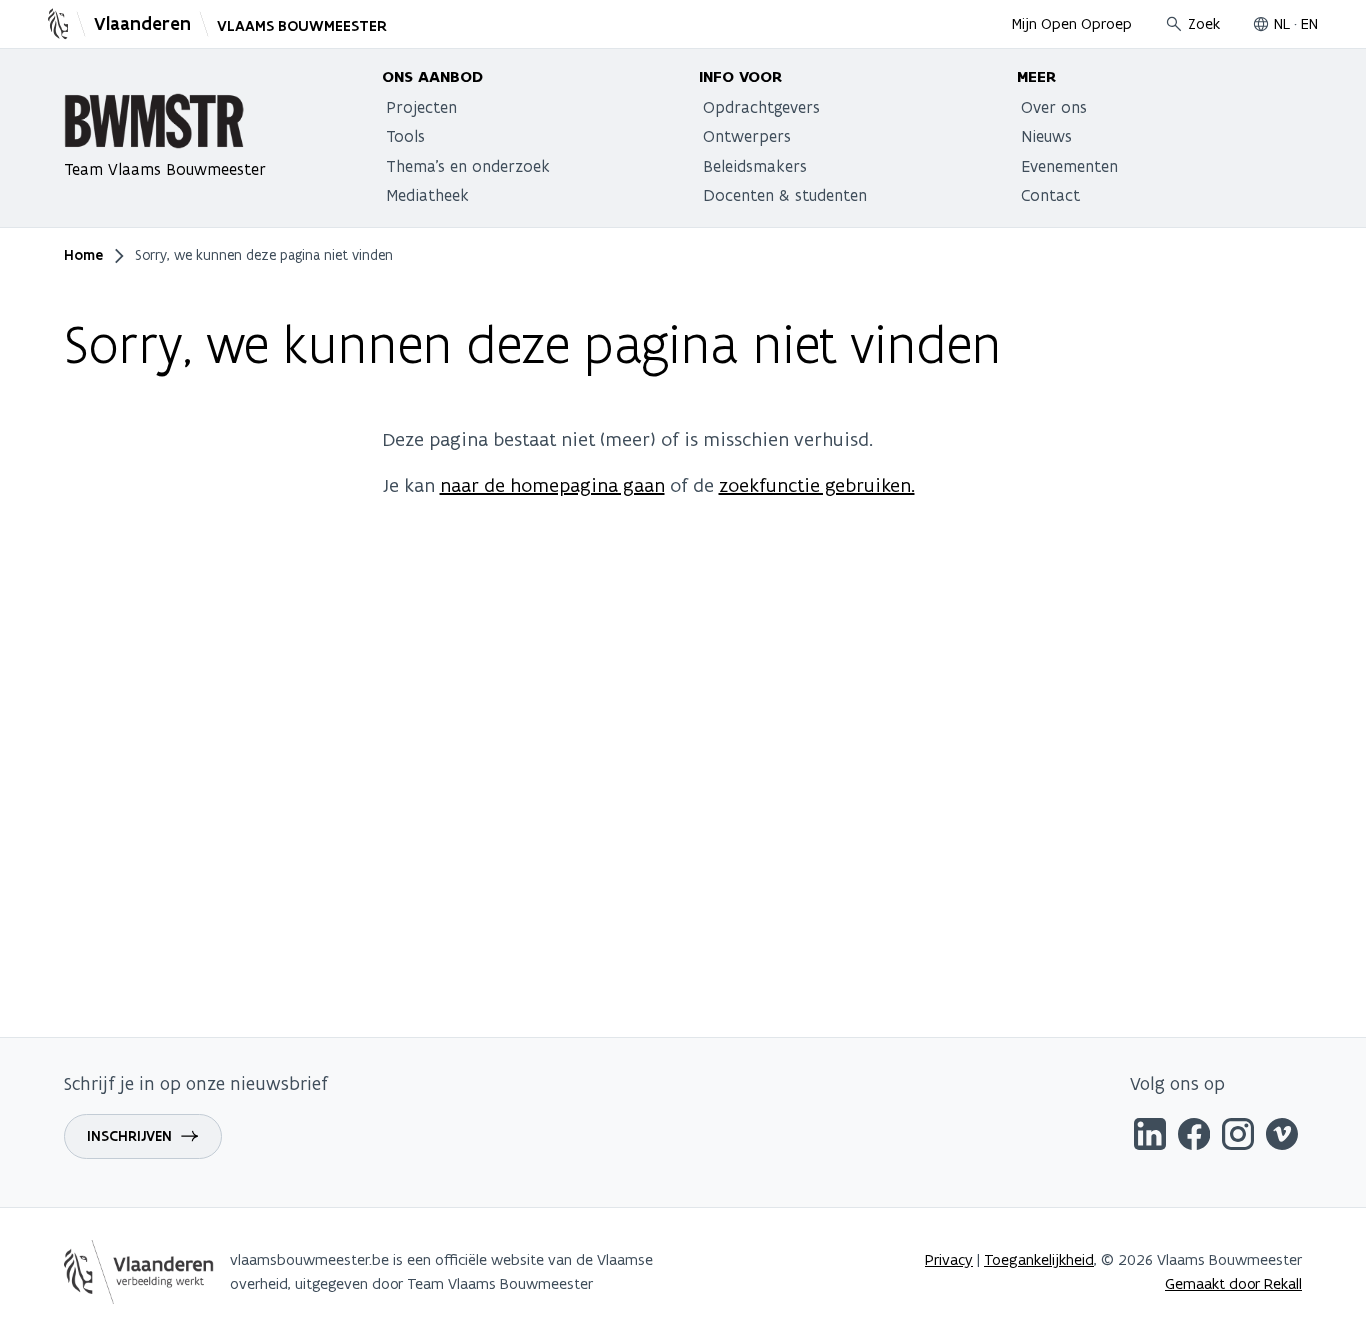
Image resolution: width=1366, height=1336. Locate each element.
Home (83, 255)
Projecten (421, 107)
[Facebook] (1194, 1137)
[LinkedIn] (1150, 1137)
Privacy (949, 1259)
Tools (405, 136)
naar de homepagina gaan (552, 485)
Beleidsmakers (755, 166)
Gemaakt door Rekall (1233, 1283)
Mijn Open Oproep (1072, 23)
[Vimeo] (1282, 1137)
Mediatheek (427, 195)
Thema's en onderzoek (468, 166)
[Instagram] (1238, 1137)
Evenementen (1069, 166)
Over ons (1054, 107)
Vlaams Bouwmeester (302, 26)
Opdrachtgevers (761, 107)
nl (1282, 23)
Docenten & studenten (785, 195)
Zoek (1204, 23)
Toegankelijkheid (1039, 1259)
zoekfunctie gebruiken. (817, 485)
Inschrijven (129, 1136)
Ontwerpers (747, 136)
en (1309, 23)
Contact (1050, 195)
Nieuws (1046, 136)
